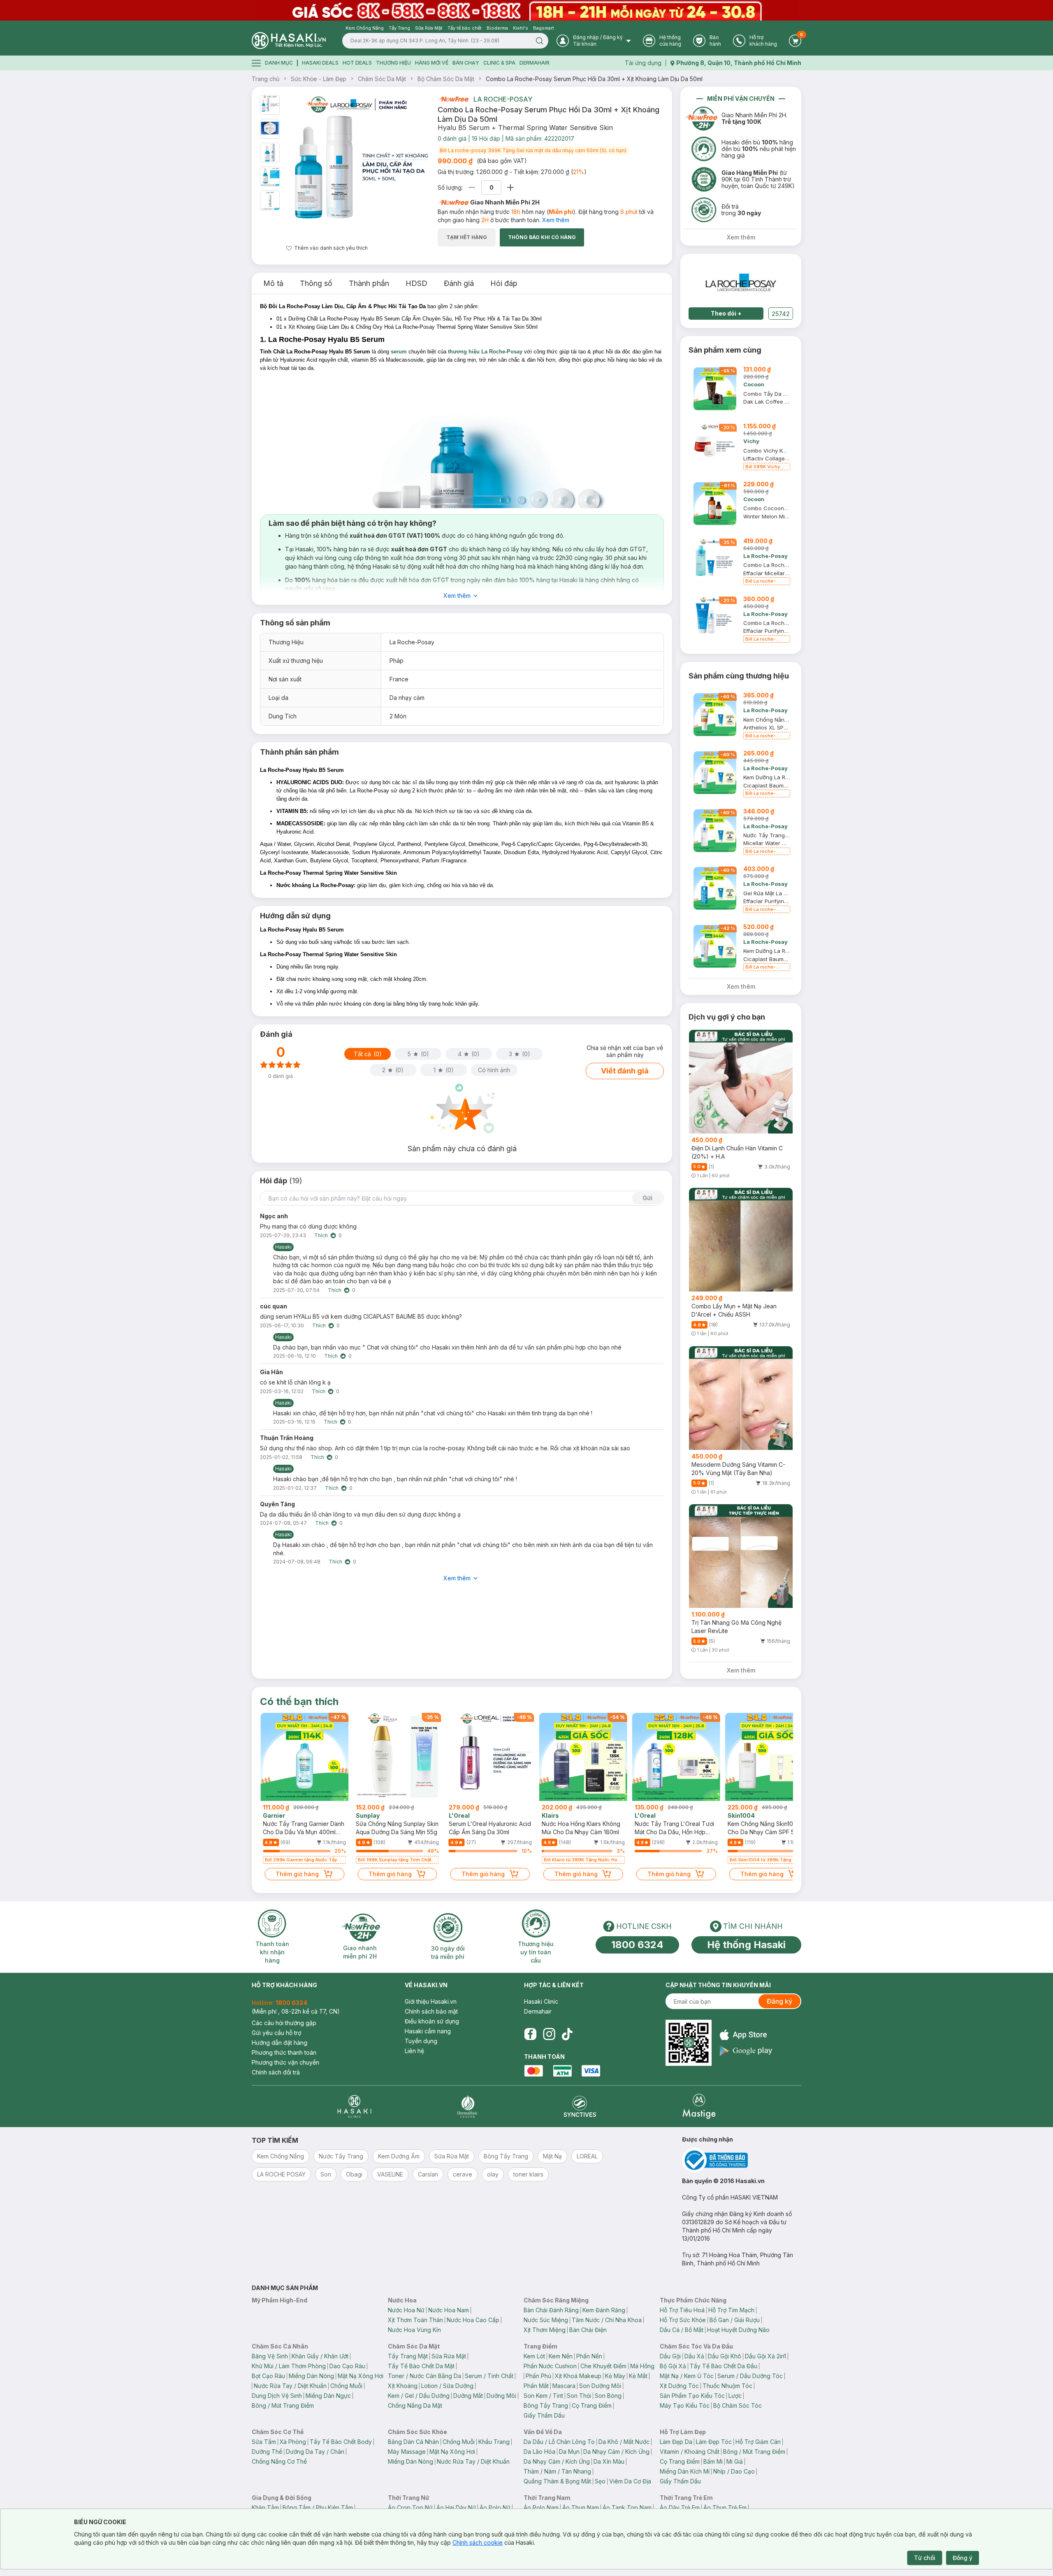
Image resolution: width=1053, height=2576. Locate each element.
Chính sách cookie (478, 2542)
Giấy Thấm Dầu (544, 2415)
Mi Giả (735, 2461)
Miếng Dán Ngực (328, 2396)
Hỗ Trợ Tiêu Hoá (682, 2310)
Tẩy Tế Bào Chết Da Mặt (421, 2366)
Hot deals (357, 63)
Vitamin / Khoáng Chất (690, 2452)
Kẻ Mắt (638, 2376)
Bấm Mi (713, 2461)
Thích (321, 1235)
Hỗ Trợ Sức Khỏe (683, 2320)
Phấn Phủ (538, 2376)
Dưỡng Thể (267, 2452)
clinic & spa (499, 63)
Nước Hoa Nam (449, 2310)
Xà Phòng (293, 2442)
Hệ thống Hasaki (746, 1945)
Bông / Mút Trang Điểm (283, 2405)
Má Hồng (642, 2366)
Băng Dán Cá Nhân (413, 2442)
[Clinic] (354, 2106)
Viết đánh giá (625, 1071)
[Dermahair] (467, 2106)
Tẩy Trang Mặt (408, 2356)
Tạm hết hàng (467, 237)
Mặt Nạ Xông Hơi (361, 2376)
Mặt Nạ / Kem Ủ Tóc (687, 2376)
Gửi (647, 1198)
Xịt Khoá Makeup (578, 2376)
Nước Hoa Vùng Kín (414, 2330)
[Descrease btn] (472, 187)
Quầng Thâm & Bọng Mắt (557, 2481)
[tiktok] (567, 2034)
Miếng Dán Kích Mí (685, 2471)
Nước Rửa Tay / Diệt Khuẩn (290, 2386)
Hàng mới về (432, 63)
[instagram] (549, 2034)
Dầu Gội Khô (725, 2356)
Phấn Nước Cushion (550, 2366)
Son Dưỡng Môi (600, 2386)
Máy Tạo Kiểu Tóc (685, 2405)
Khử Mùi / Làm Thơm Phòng (289, 2366)
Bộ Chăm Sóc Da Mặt (446, 79)
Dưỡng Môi (501, 2396)
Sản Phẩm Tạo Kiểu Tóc (692, 2396)
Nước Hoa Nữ (406, 2310)
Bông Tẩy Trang (546, 2405)
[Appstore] (746, 2035)
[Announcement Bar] (526, 10)
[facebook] (530, 2034)
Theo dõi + (726, 313)
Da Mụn (569, 2452)
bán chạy (466, 63)
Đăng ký (779, 2001)
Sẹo (600, 2481)
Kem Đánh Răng (604, 2310)
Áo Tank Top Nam (627, 2507)
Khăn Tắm (265, 2507)
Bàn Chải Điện (588, 2330)
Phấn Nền (589, 2356)
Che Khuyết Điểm (603, 2366)
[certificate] (742, 2160)
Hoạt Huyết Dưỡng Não (738, 2330)
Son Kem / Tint (543, 2396)
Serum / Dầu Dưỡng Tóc (750, 2376)
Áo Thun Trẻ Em (725, 2507)
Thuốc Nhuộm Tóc (727, 2386)
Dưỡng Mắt (468, 2396)
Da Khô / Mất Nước (624, 2442)
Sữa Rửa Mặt (449, 2356)
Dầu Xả (694, 2356)
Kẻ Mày (615, 2376)
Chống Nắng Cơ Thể (279, 2461)
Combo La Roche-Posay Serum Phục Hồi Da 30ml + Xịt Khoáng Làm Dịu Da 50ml (594, 79)
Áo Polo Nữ (495, 2507)
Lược (735, 2396)
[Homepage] (289, 41)
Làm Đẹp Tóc (714, 2442)
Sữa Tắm (264, 2442)
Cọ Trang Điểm (592, 2405)
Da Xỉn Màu (609, 2461)
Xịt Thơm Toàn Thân (415, 2320)
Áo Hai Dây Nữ (456, 2507)
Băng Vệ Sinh (270, 2356)
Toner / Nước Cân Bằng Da (424, 2376)
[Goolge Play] (746, 2051)
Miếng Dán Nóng (311, 2376)
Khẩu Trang (494, 2442)
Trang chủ (266, 79)
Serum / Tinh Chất (489, 2376)
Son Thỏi (579, 2396)
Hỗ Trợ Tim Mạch (731, 2310)
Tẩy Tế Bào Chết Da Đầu (724, 2366)
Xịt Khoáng (403, 2386)
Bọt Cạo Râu (268, 2376)
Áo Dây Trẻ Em (680, 2507)
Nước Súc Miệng (546, 2320)
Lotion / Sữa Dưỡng (447, 2386)
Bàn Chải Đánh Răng (551, 2310)
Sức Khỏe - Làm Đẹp (319, 79)
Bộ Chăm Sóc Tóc (738, 2405)
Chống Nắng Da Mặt (415, 2405)
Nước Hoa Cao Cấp (473, 2320)
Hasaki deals (320, 63)
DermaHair (535, 63)
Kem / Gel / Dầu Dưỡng (419, 2396)
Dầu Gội (670, 2356)
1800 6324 (637, 1945)
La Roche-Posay (503, 99)
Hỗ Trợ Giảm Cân (758, 2442)
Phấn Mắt (536, 2386)
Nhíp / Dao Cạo (734, 2471)
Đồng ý (963, 2558)
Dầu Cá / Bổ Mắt (682, 2330)
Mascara (564, 2386)
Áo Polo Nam (541, 2507)
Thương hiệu (393, 63)
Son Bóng (608, 2396)
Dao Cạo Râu (347, 2366)
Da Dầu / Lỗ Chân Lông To (559, 2442)
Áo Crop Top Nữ (410, 2507)
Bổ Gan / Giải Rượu (735, 2320)
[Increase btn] (510, 187)
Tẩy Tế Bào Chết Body (341, 2442)
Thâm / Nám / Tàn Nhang (557, 2471)
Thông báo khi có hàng (542, 237)
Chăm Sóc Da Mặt (382, 79)
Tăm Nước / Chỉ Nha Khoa (607, 2320)
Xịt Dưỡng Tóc (679, 2386)
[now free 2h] (453, 99)
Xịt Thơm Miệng (545, 2330)
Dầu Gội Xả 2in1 (765, 2356)
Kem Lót (534, 2356)
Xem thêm (556, 220)
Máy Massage (407, 2452)
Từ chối (925, 2558)
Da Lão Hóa (539, 2452)
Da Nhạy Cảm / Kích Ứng (616, 2452)
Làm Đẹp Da (676, 2442)
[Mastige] (699, 2106)
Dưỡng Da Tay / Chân (315, 2452)
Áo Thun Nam (581, 2507)
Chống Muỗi (346, 2386)
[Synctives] (580, 2106)
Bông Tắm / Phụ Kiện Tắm (318, 2507)
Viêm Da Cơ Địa (630, 2481)
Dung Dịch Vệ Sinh (277, 2396)
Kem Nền (561, 2356)
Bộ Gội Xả (673, 2366)
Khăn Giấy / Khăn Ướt (320, 2356)
